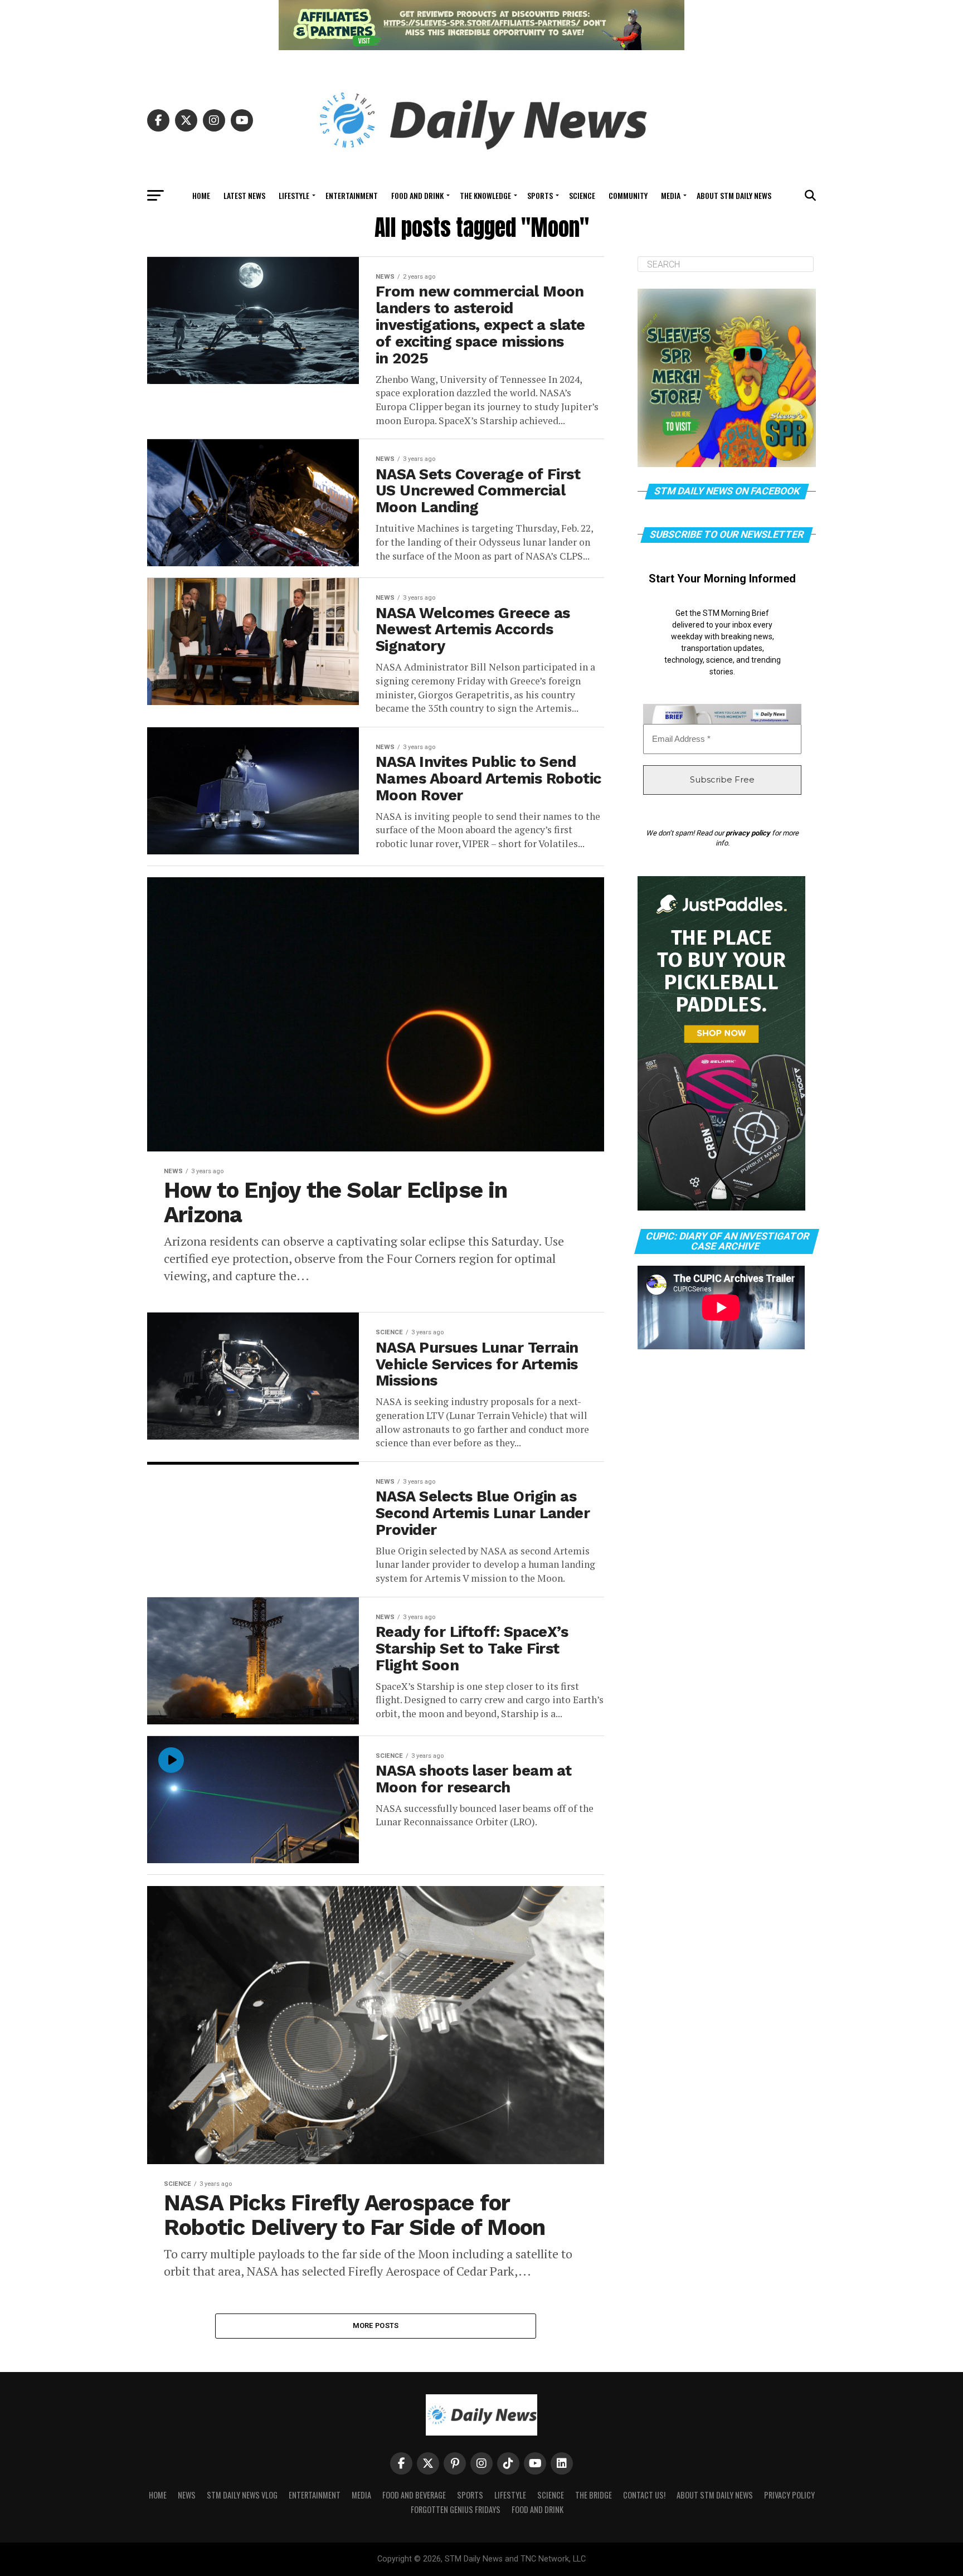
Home (201, 195)
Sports (540, 195)
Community (628, 195)
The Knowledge (485, 195)
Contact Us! (644, 2495)
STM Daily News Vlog (242, 2495)
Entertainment (352, 195)
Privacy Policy (789, 2495)
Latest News (244, 195)
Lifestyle (294, 195)
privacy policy (748, 833)
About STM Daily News (734, 195)
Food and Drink (417, 195)
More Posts (376, 2325)
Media (671, 195)
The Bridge (594, 2495)
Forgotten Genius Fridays (456, 2509)
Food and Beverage (414, 2495)
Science (582, 195)
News (187, 2495)
